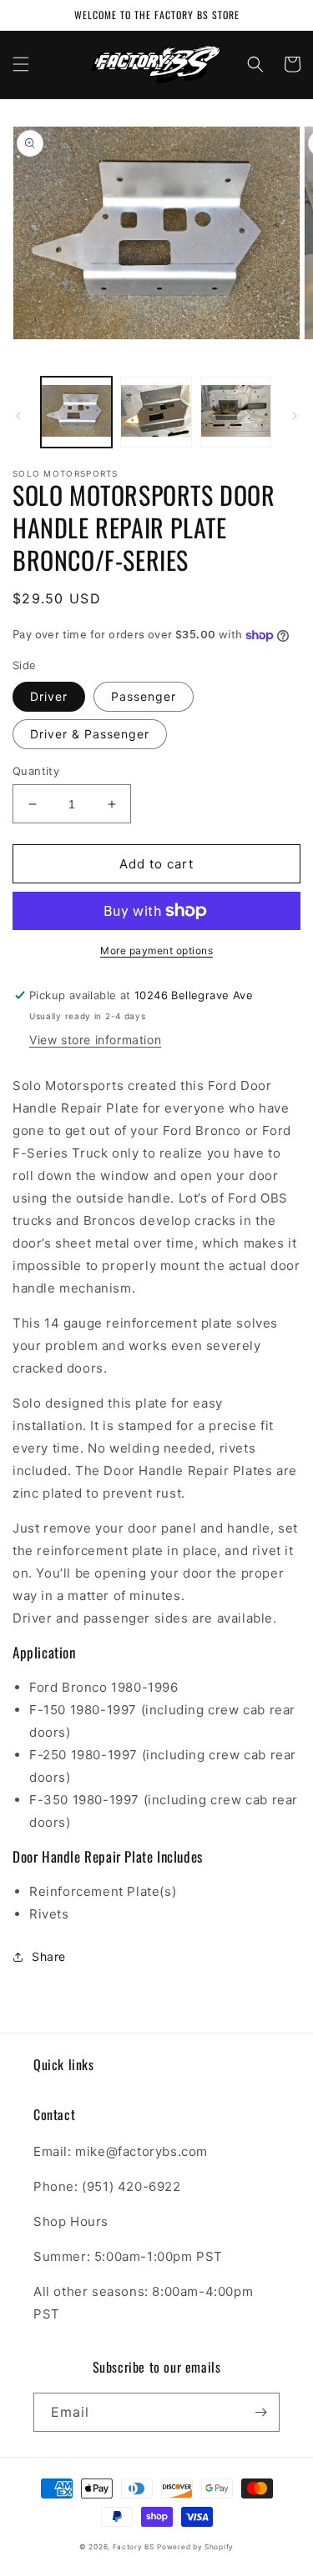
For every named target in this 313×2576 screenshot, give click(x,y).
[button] (21, 64)
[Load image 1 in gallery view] (76, 412)
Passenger (144, 696)
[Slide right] (295, 416)
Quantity (36, 771)
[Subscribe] (260, 2412)
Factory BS (134, 2547)
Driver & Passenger (90, 734)
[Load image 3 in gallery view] (236, 412)
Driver (49, 696)
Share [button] (49, 1956)
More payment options (156, 950)
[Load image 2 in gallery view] (156, 412)
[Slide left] (18, 416)
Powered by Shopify (195, 2547)
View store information (95, 1040)
